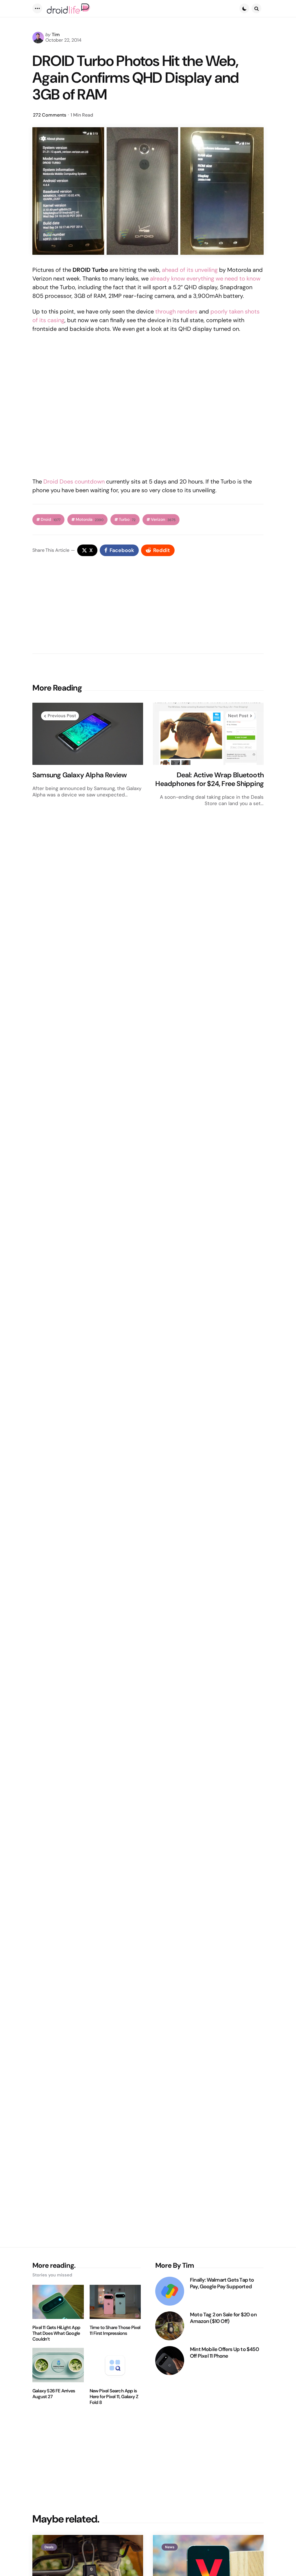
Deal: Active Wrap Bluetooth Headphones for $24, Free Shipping (209, 779)
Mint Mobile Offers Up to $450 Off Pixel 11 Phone (224, 2353)
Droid (51, 520)
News (170, 2547)
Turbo (127, 520)
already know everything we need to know (205, 278)
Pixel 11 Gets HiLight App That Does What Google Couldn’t (56, 2333)
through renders (176, 311)
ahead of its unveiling (190, 270)
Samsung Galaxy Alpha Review (79, 775)
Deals (49, 2547)
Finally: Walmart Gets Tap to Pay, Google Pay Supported (222, 2283)
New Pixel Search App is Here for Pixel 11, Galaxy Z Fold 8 (114, 2397)
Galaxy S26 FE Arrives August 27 (54, 2394)
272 (50, 115)
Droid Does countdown (74, 481)
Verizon (163, 520)
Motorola (90, 520)
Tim (56, 35)
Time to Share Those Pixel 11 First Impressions (115, 2330)
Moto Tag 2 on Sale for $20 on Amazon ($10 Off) (223, 2318)
